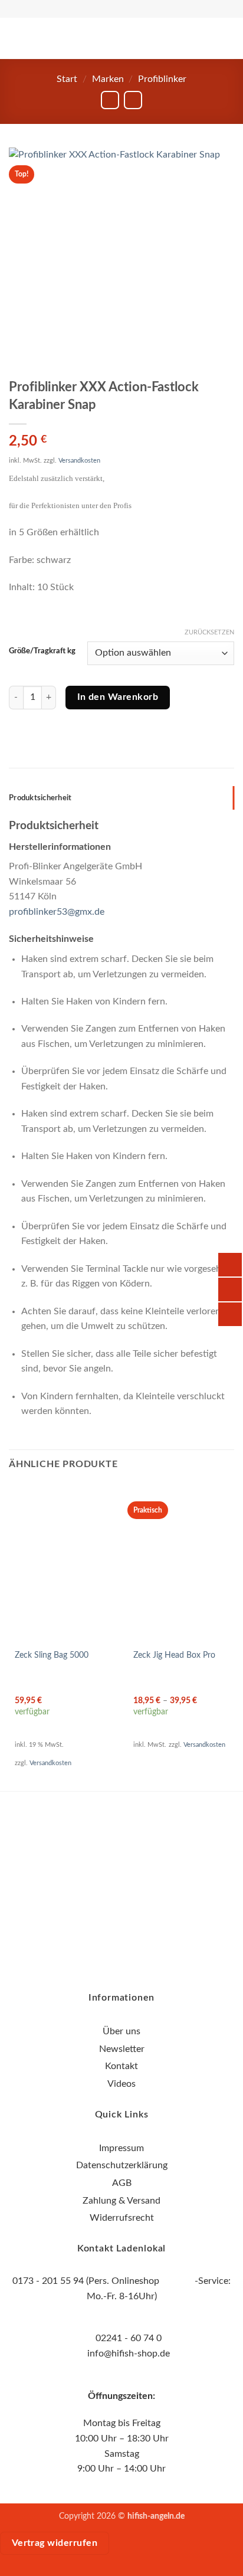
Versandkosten (79, 461)
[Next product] (110, 100)
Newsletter (122, 2049)
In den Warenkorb (118, 697)
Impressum (121, 2148)
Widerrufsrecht (122, 2218)
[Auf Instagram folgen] (122, 1879)
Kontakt (121, 2066)
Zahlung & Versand (121, 2201)
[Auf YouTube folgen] (143, 1879)
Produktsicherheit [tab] (40, 798)
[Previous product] (133, 100)
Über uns (121, 2031)
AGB (122, 2183)
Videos (121, 2084)
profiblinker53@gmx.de (57, 912)
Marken (108, 79)
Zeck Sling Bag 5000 (52, 1655)
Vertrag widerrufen (55, 2543)
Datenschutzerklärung (122, 2165)
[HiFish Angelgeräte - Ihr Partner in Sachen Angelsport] (121, 39)
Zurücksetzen (209, 632)
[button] (31, 38)
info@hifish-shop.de (127, 2354)
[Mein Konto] (195, 38)
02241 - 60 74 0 (129, 2338)
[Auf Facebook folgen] (100, 1879)
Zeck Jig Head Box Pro (174, 1655)
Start (67, 79)
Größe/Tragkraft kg (42, 651)
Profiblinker (162, 79)
